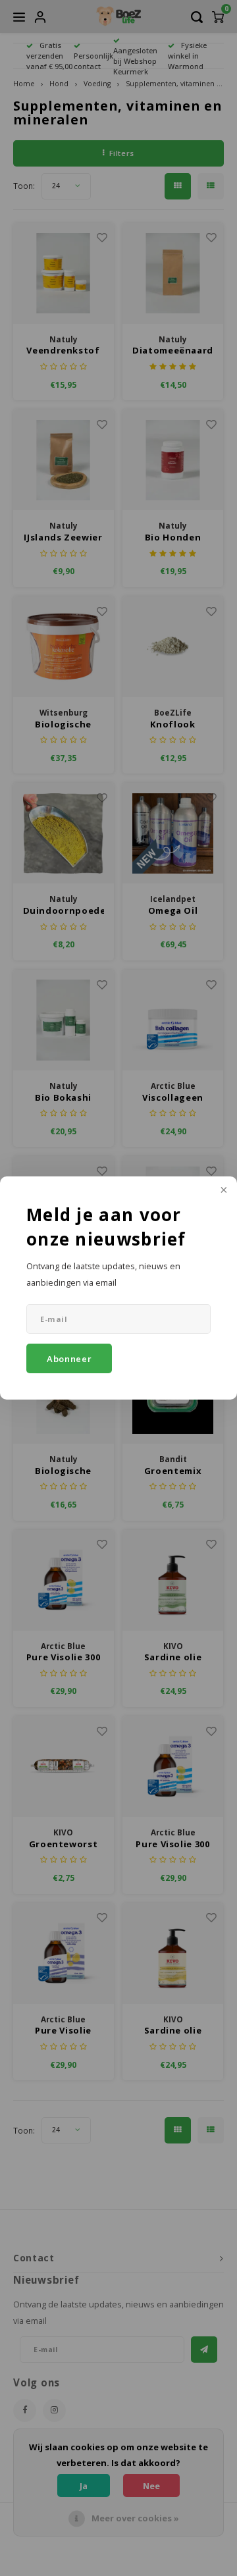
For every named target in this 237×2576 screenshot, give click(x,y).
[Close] (223, 1191)
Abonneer (69, 1359)
